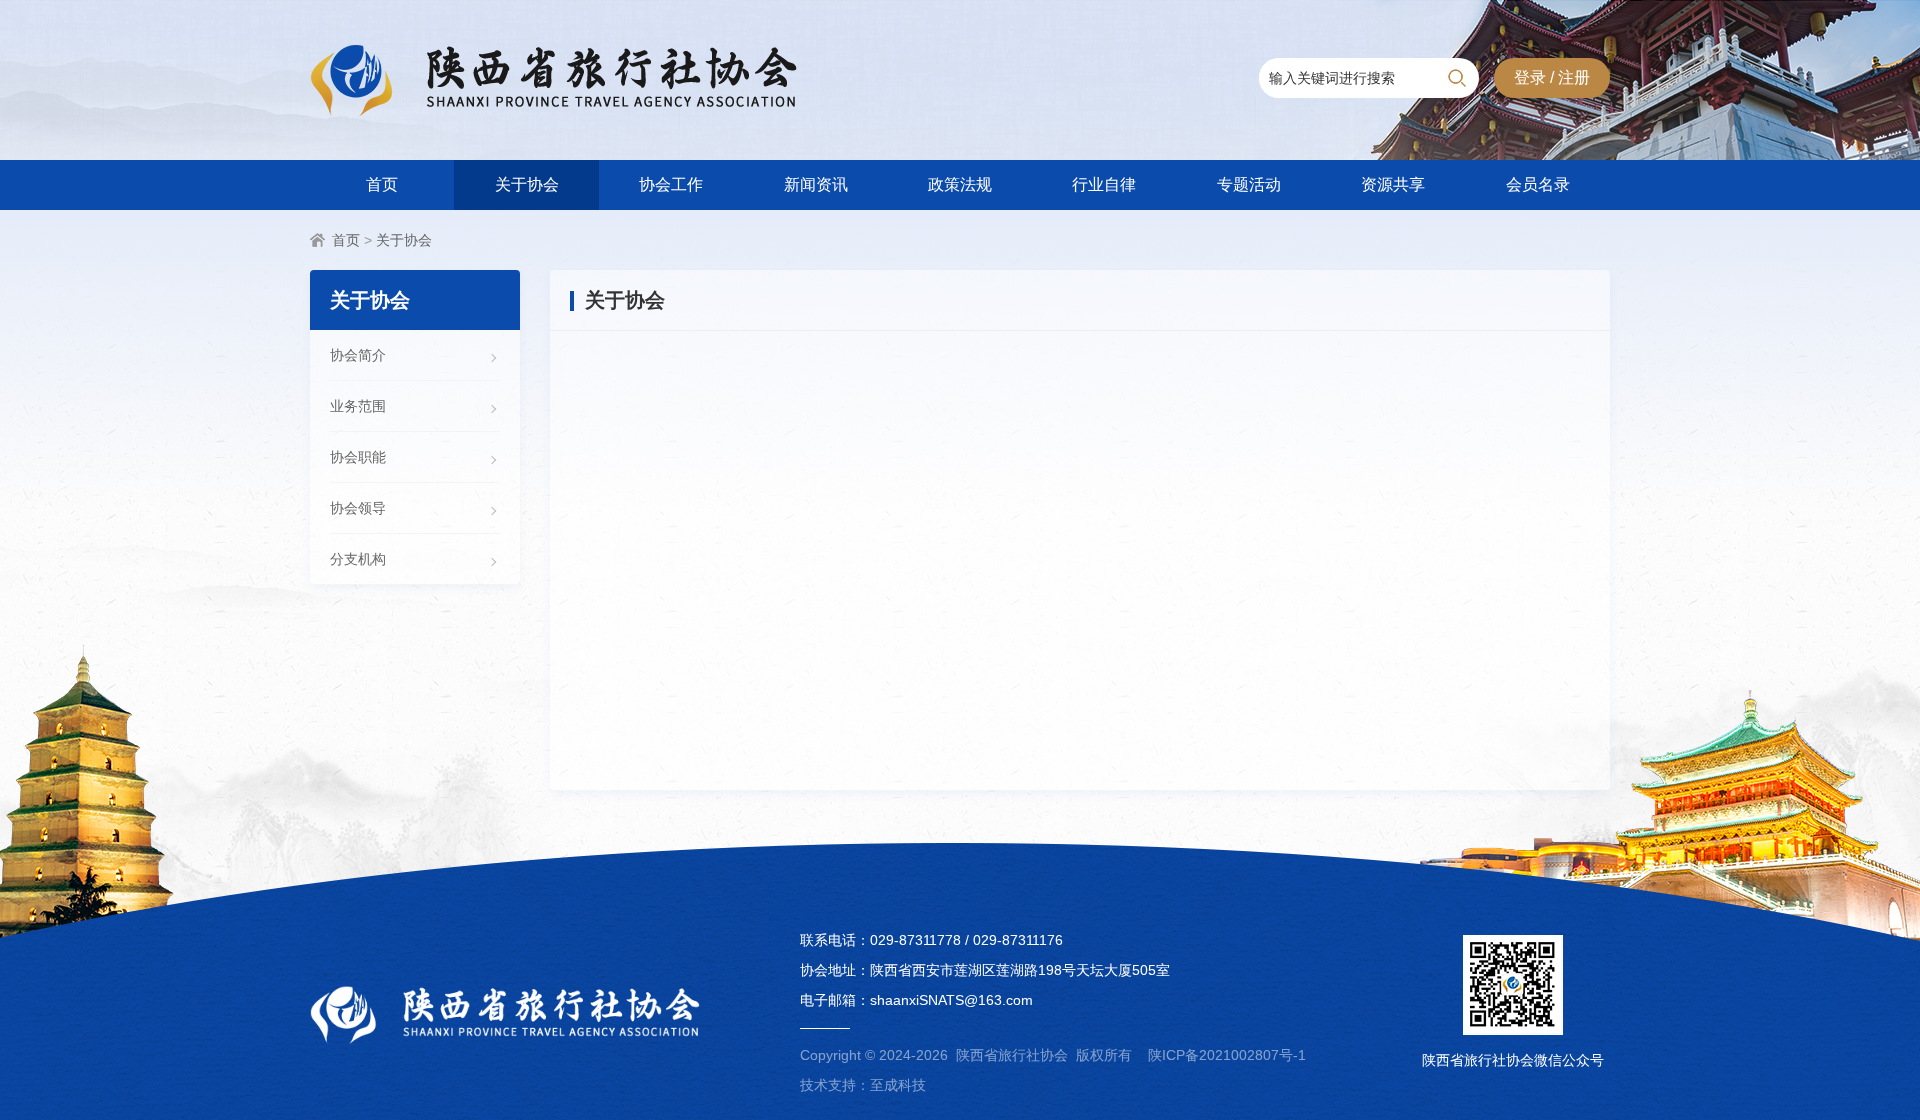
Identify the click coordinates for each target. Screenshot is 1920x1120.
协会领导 (358, 508)
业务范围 (358, 406)
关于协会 (527, 184)
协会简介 (358, 355)
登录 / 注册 (1552, 77)
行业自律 (1104, 184)
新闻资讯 (816, 184)
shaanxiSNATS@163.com (951, 1000)
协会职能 (358, 457)
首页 (382, 184)
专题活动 (1249, 184)
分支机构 (358, 559)
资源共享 (1393, 184)
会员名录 (1538, 184)
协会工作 (671, 184)
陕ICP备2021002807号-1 (1227, 1055)
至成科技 (898, 1085)
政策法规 (960, 184)
